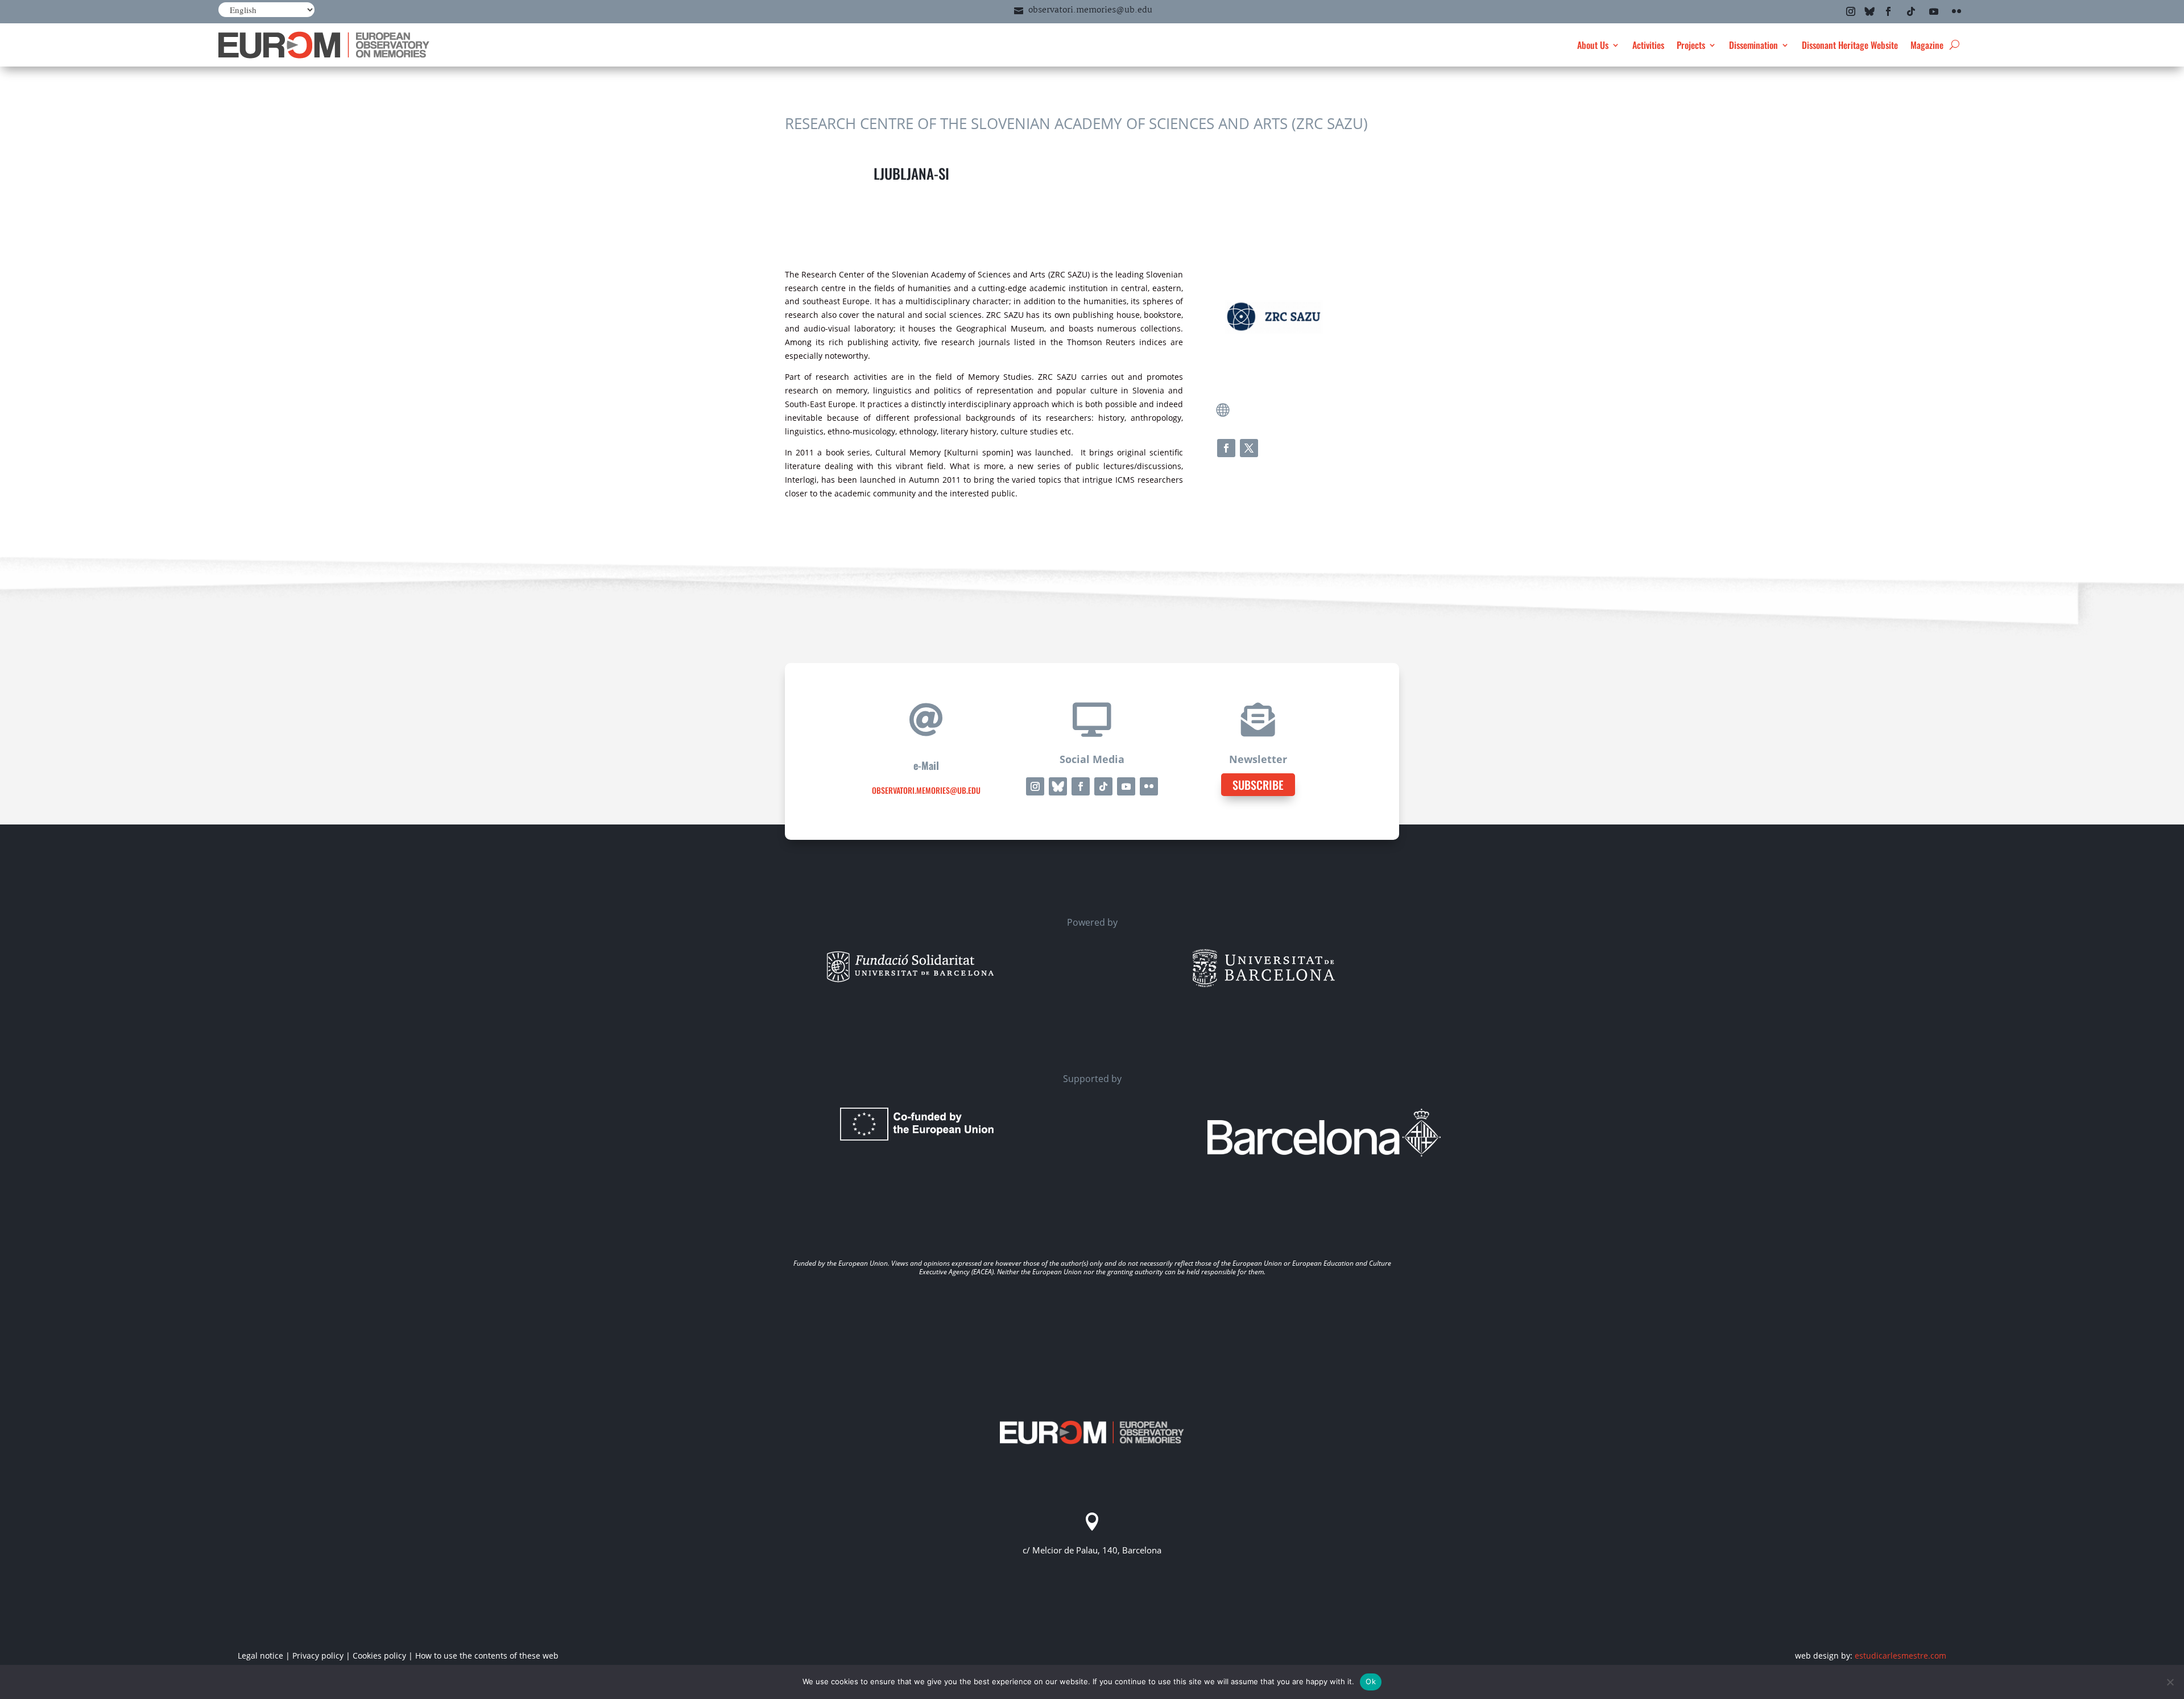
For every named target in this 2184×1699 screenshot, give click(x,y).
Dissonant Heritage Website (1850, 45)
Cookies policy (379, 1656)
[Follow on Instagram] (1851, 11)
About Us (1593, 45)
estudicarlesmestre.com (1900, 1656)
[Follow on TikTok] (1911, 11)
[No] (2170, 1682)
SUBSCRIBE (1258, 785)
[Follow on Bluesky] (1869, 11)
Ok (1371, 1681)
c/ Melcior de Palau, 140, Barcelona (1092, 1550)
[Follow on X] (1249, 448)
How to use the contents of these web (487, 1656)
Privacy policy (318, 1656)
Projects (1691, 45)
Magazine (1927, 45)
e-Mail (926, 765)
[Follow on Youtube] (1934, 11)
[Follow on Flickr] (1956, 11)
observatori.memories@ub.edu (1090, 10)
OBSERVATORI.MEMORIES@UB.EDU (926, 790)
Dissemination (1753, 45)
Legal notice (260, 1656)
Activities (1648, 45)
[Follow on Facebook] (1888, 11)
